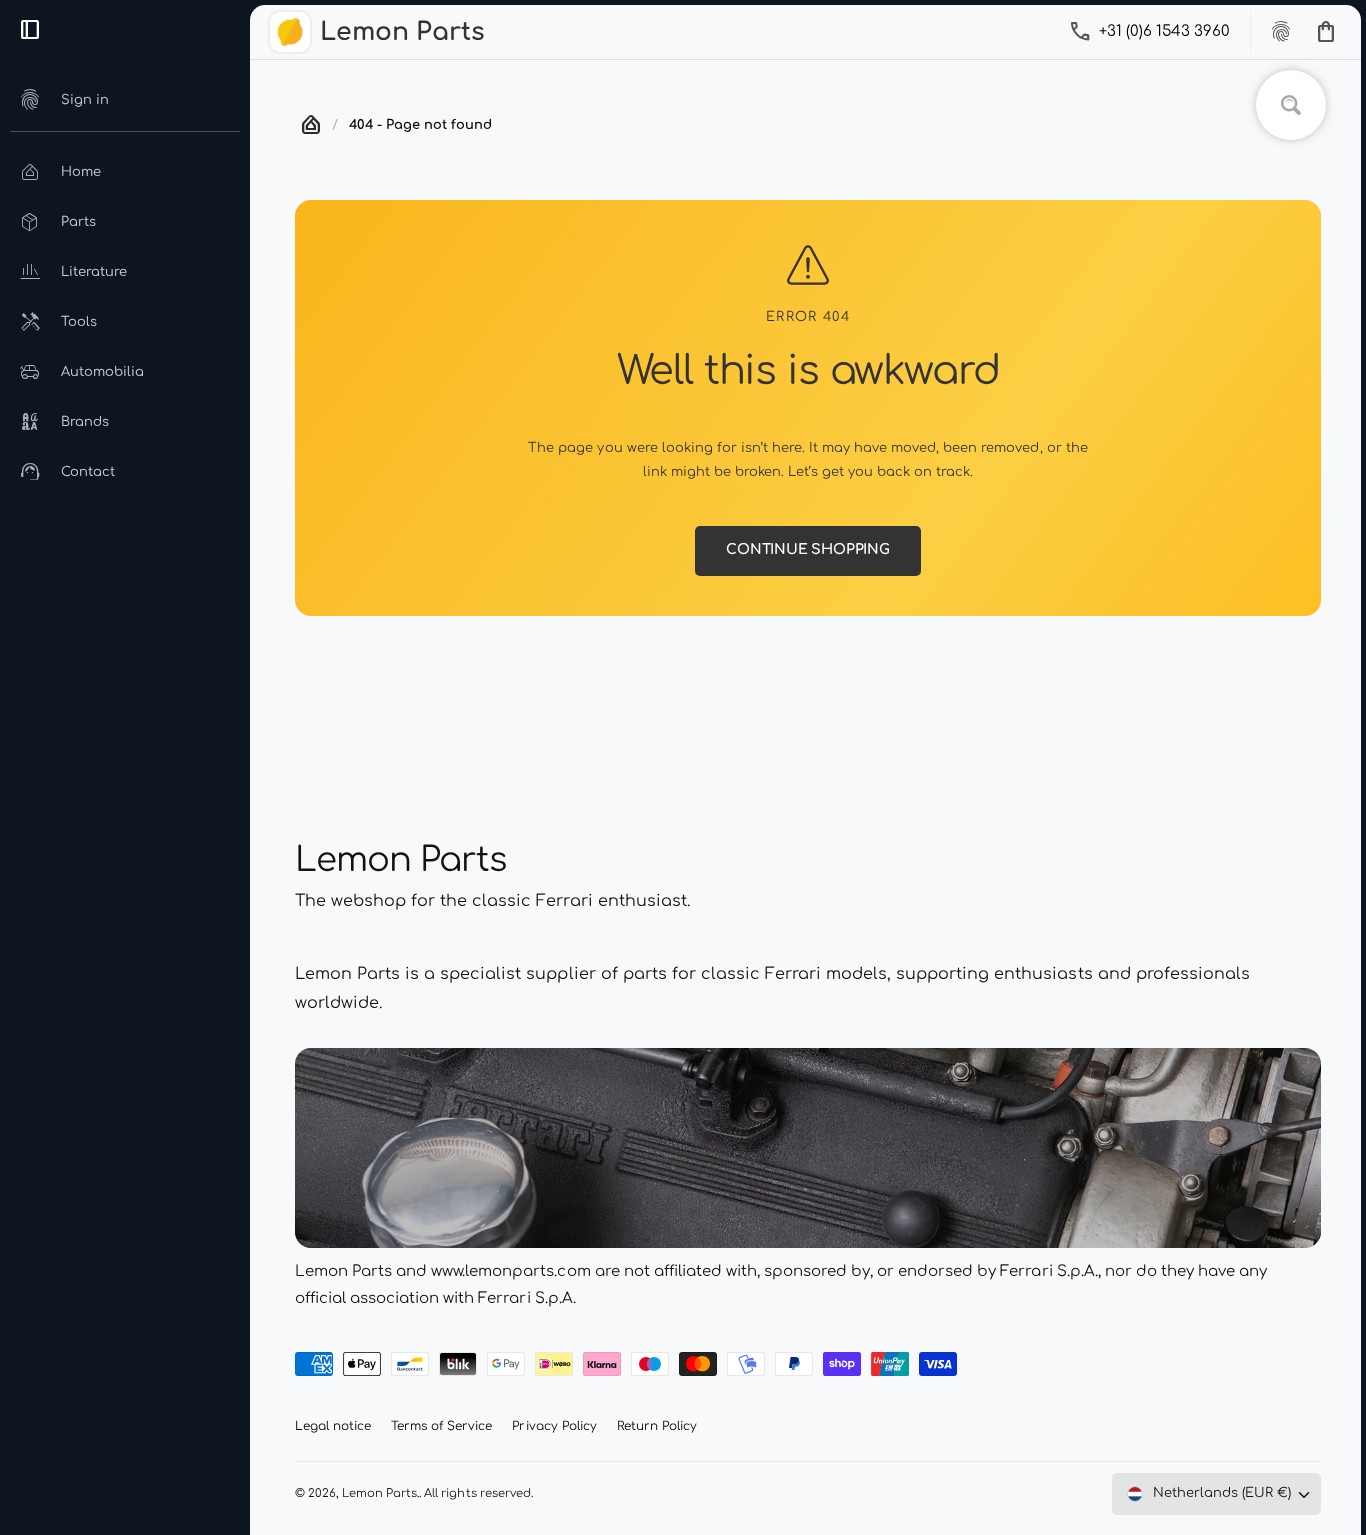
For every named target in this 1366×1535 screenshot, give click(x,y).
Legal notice (333, 1426)
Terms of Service (441, 1426)
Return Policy (657, 1426)
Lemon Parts (379, 1493)
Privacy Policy (554, 1426)
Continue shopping (807, 549)
